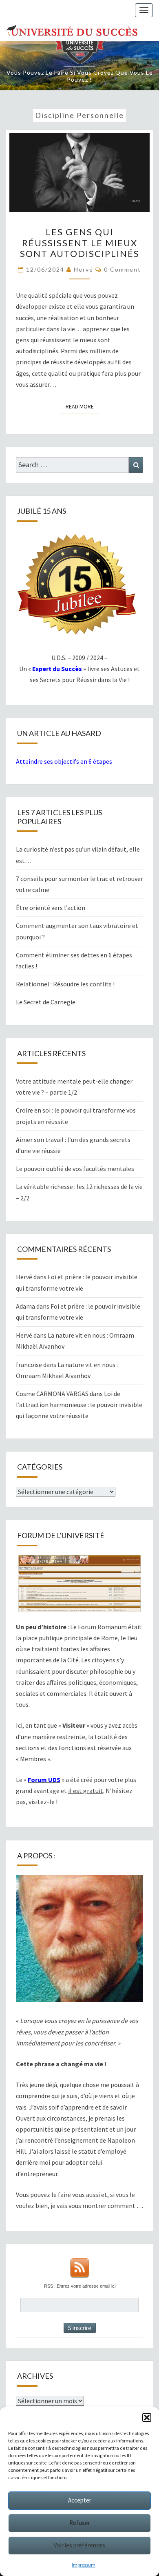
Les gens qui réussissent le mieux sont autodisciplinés (80, 243)
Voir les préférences (79, 2545)
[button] (147, 2418)
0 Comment (123, 269)
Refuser (80, 2523)
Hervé (84, 269)
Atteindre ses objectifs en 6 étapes (64, 761)
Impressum (84, 2565)
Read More (82, 406)
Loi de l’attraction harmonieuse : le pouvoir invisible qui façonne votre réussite (79, 1405)
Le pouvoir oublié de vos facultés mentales (75, 1169)
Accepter (80, 2500)
